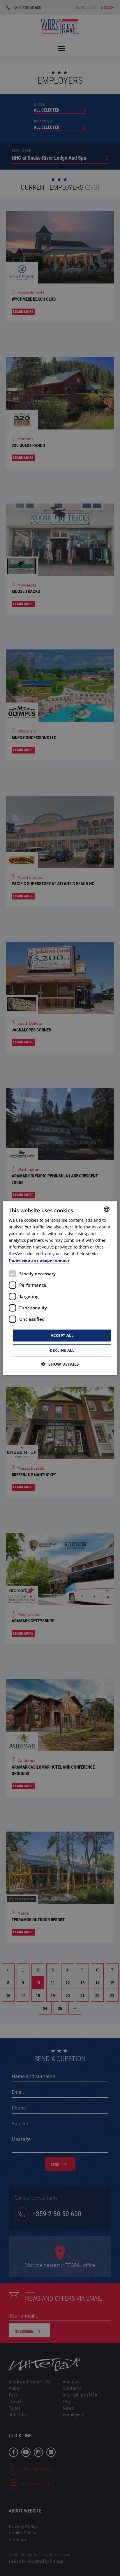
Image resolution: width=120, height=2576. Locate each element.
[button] (60, 1364)
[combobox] (107, 1209)
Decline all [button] (62, 1350)
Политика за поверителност (39, 1261)
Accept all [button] (62, 1335)
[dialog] (60, 1288)
